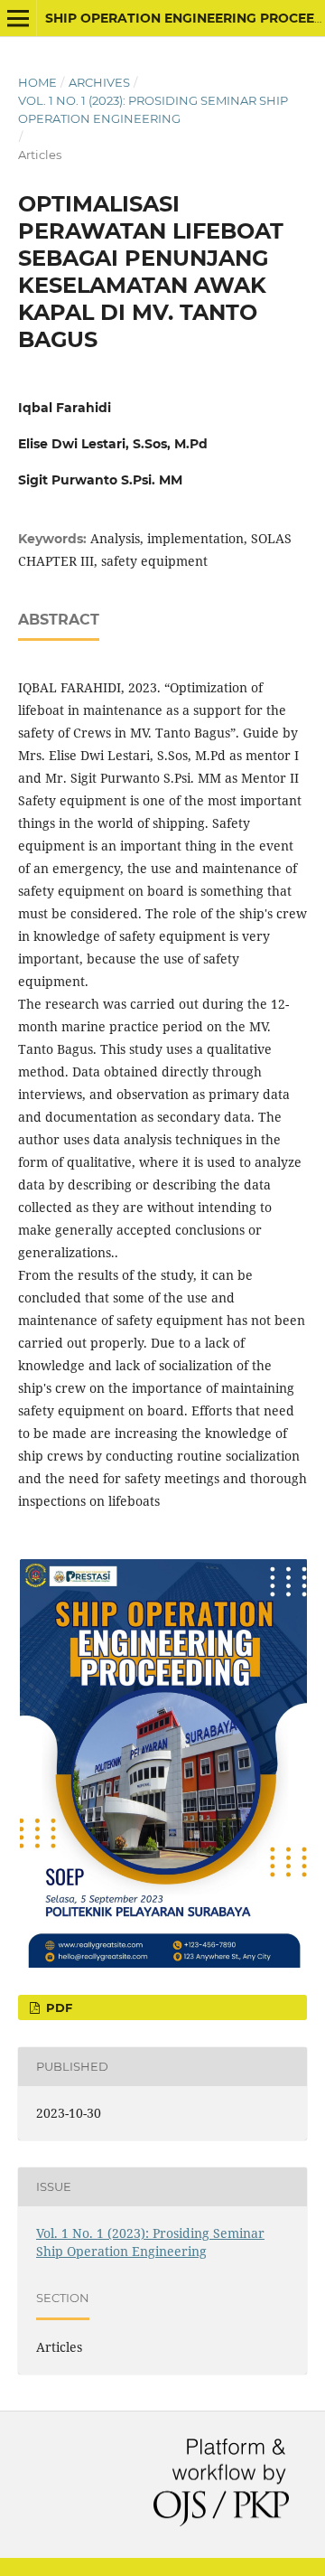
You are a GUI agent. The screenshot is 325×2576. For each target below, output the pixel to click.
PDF (57, 2007)
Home (37, 82)
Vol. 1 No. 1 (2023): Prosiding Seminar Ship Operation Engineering (153, 109)
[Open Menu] (18, 18)
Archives (99, 82)
